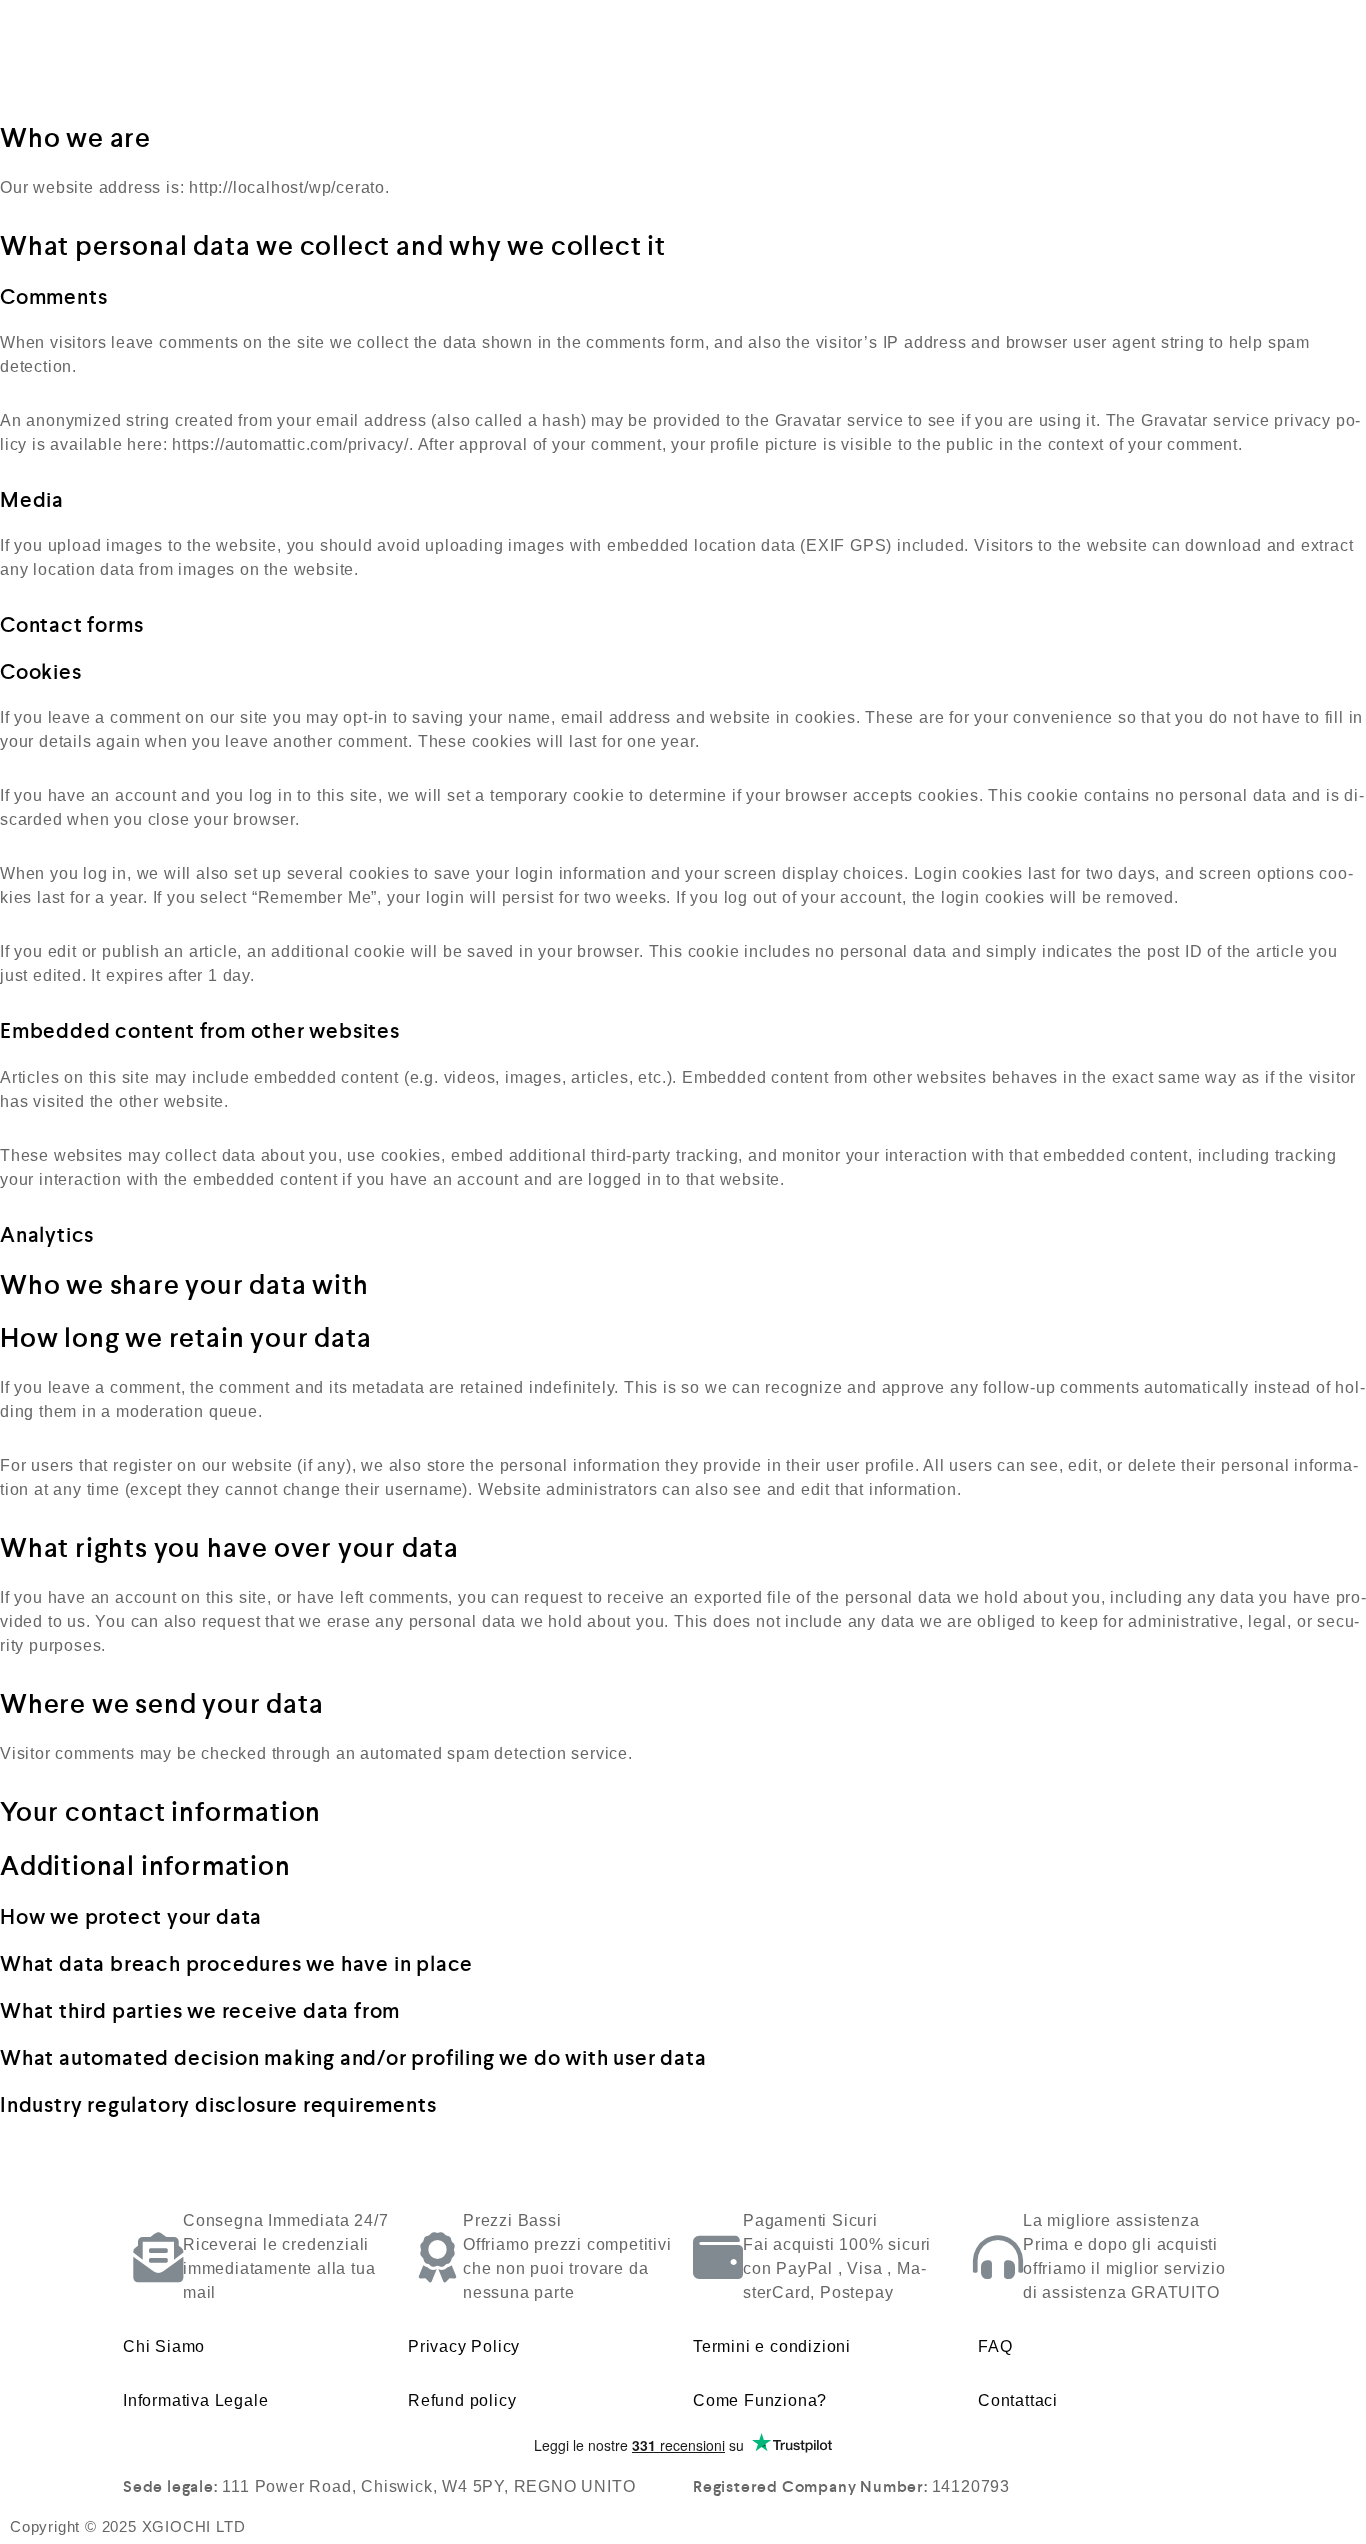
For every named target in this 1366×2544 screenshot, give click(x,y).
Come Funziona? (760, 2400)
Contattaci (1018, 2400)
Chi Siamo (164, 2346)
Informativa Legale (195, 2400)
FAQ (995, 2346)
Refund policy (462, 2400)
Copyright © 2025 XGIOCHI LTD (127, 2526)
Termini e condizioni (772, 2346)
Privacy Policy (464, 2346)
